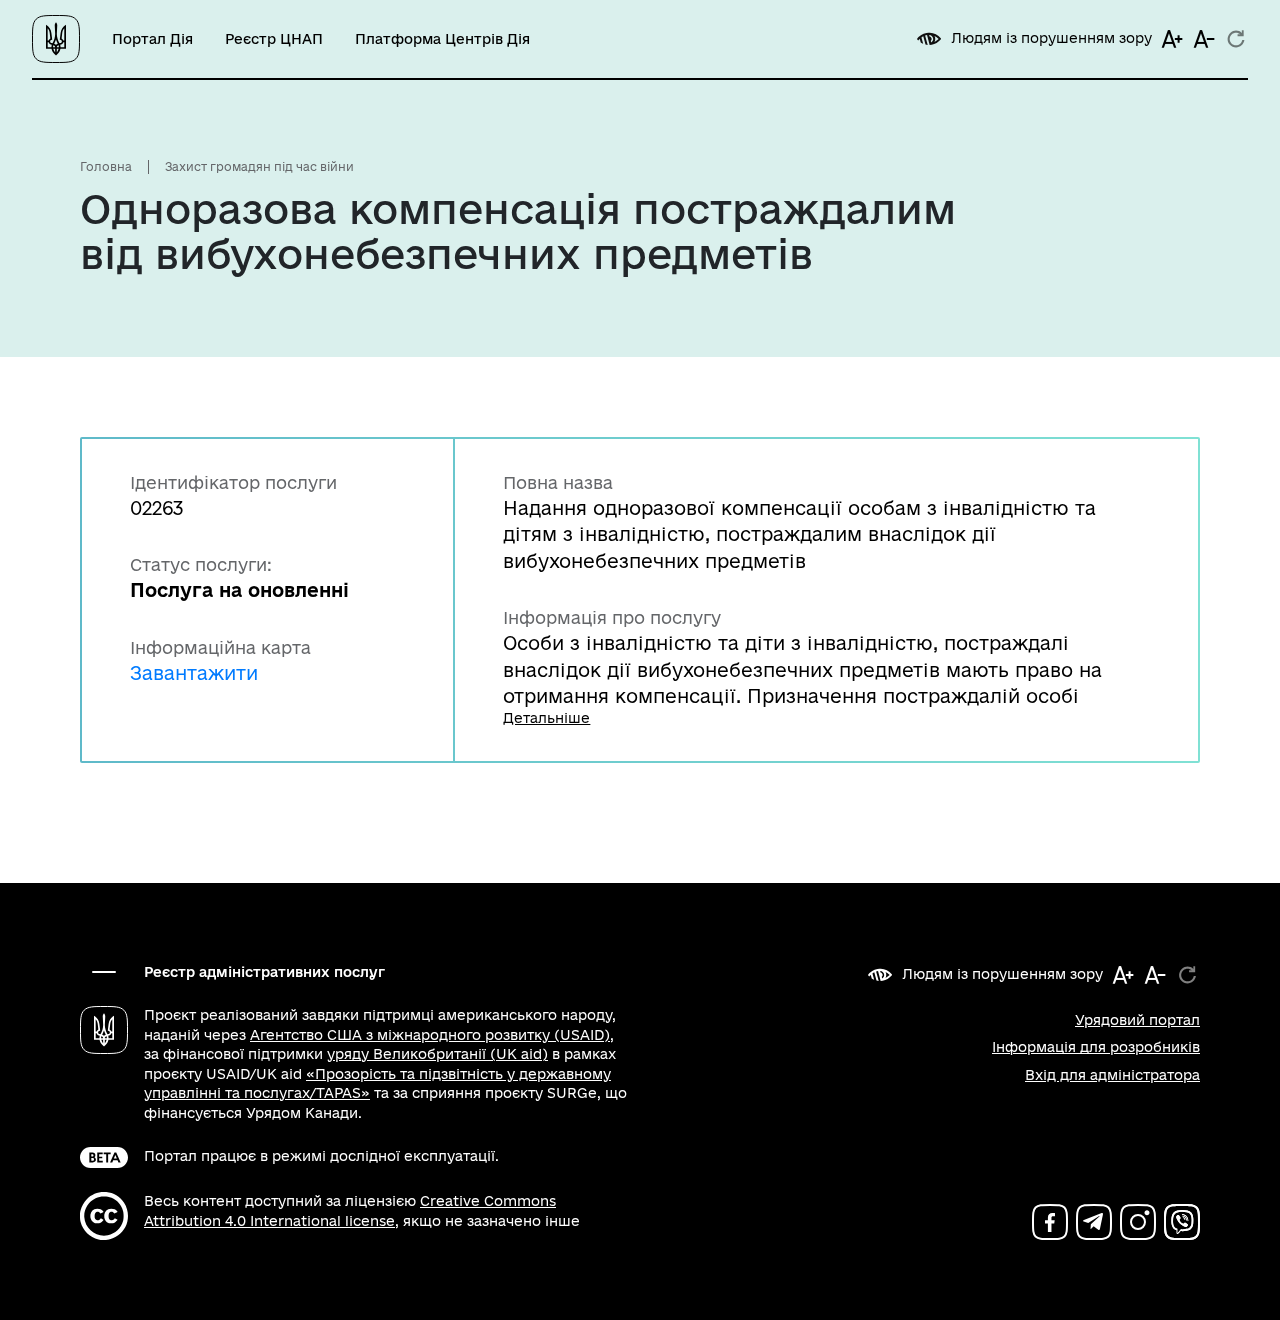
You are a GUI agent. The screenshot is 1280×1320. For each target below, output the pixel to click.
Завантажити (194, 672)
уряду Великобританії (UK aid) (437, 1054)
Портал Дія (152, 39)
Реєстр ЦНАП (274, 39)
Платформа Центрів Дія (442, 39)
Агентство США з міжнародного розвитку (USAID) (430, 1035)
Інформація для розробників (1096, 1047)
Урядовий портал (1137, 1020)
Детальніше (546, 718)
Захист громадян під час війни (259, 166)
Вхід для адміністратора (1112, 1075)
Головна (106, 166)
